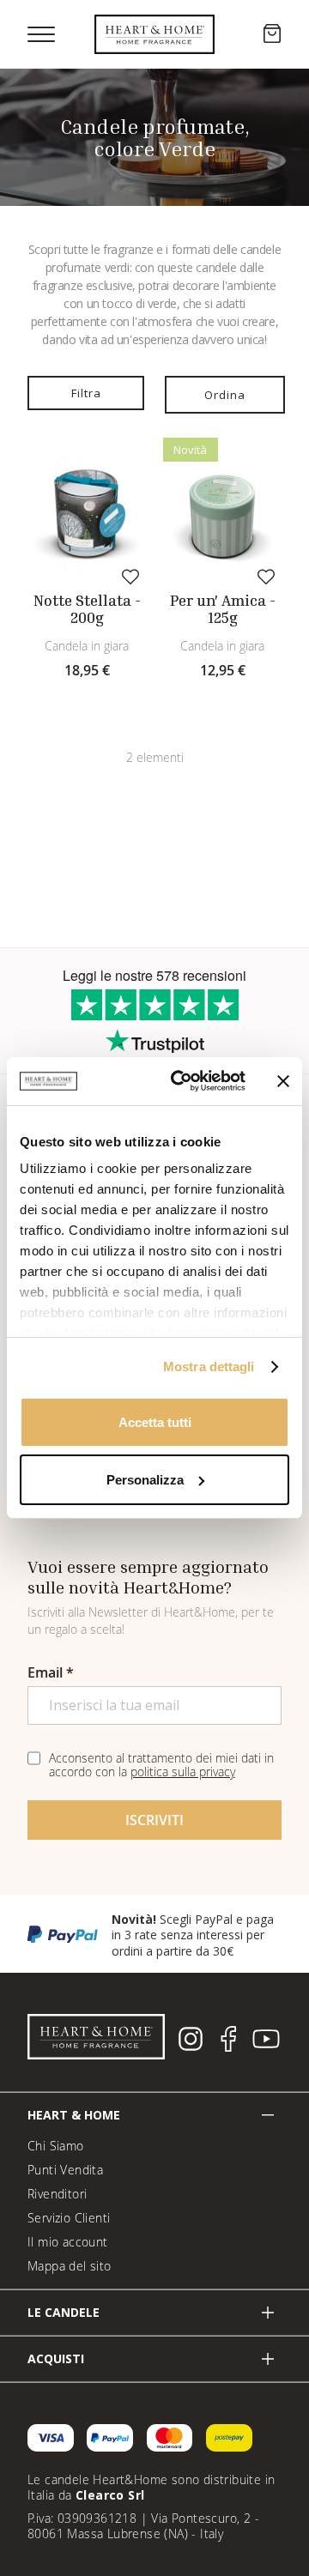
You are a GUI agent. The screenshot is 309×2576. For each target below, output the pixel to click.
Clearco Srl (110, 2495)
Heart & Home (74, 2115)
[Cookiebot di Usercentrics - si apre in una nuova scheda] (181, 1081)
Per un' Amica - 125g (223, 609)
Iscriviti (154, 1820)
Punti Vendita (65, 2170)
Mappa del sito (70, 2266)
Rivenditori (57, 2194)
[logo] (154, 34)
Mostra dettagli (209, 1367)
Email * (51, 1672)
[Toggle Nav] (41, 34)
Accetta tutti (155, 1421)
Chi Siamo (56, 2146)
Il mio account (68, 2242)
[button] (130, 576)
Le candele (64, 2312)
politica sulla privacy (183, 1772)
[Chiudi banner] (283, 1081)
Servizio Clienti (69, 2218)
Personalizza (145, 1480)
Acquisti (56, 2358)
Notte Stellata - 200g (87, 609)
